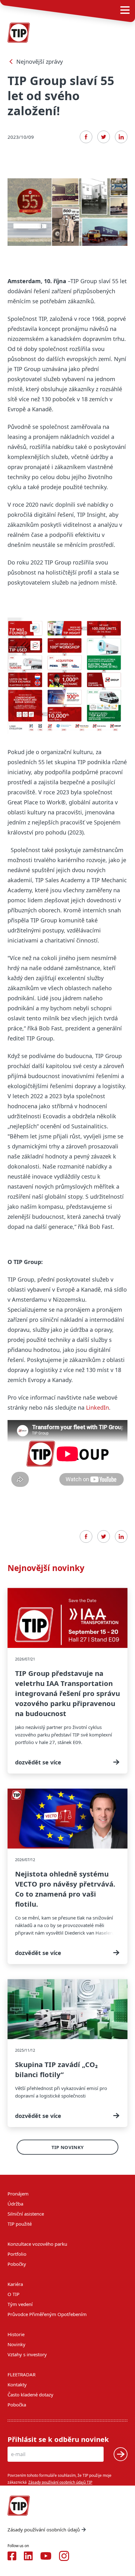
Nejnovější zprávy (40, 62)
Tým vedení (20, 2304)
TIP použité (20, 2224)
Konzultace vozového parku (37, 2244)
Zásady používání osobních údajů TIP (60, 2482)
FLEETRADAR (22, 2374)
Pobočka (17, 2405)
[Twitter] (104, 137)
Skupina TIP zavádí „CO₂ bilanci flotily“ (67, 2053)
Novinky (16, 2344)
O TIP (13, 2294)
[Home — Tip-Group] (19, 33)
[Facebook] (86, 137)
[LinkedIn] (121, 137)
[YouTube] (46, 2556)
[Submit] (121, 2454)
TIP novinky (67, 2147)
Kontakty (17, 2384)
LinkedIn (97, 1407)
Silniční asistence (26, 2214)
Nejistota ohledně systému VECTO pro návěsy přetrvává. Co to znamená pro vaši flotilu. (67, 1876)
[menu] (125, 10)
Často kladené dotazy (30, 2395)
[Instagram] (64, 2556)
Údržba (15, 2204)
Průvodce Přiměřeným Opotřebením (47, 2314)
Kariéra (15, 2284)
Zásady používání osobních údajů (44, 2530)
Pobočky (17, 2264)
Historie (16, 2334)
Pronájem (18, 2194)
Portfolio (17, 2254)
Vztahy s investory (27, 2354)
